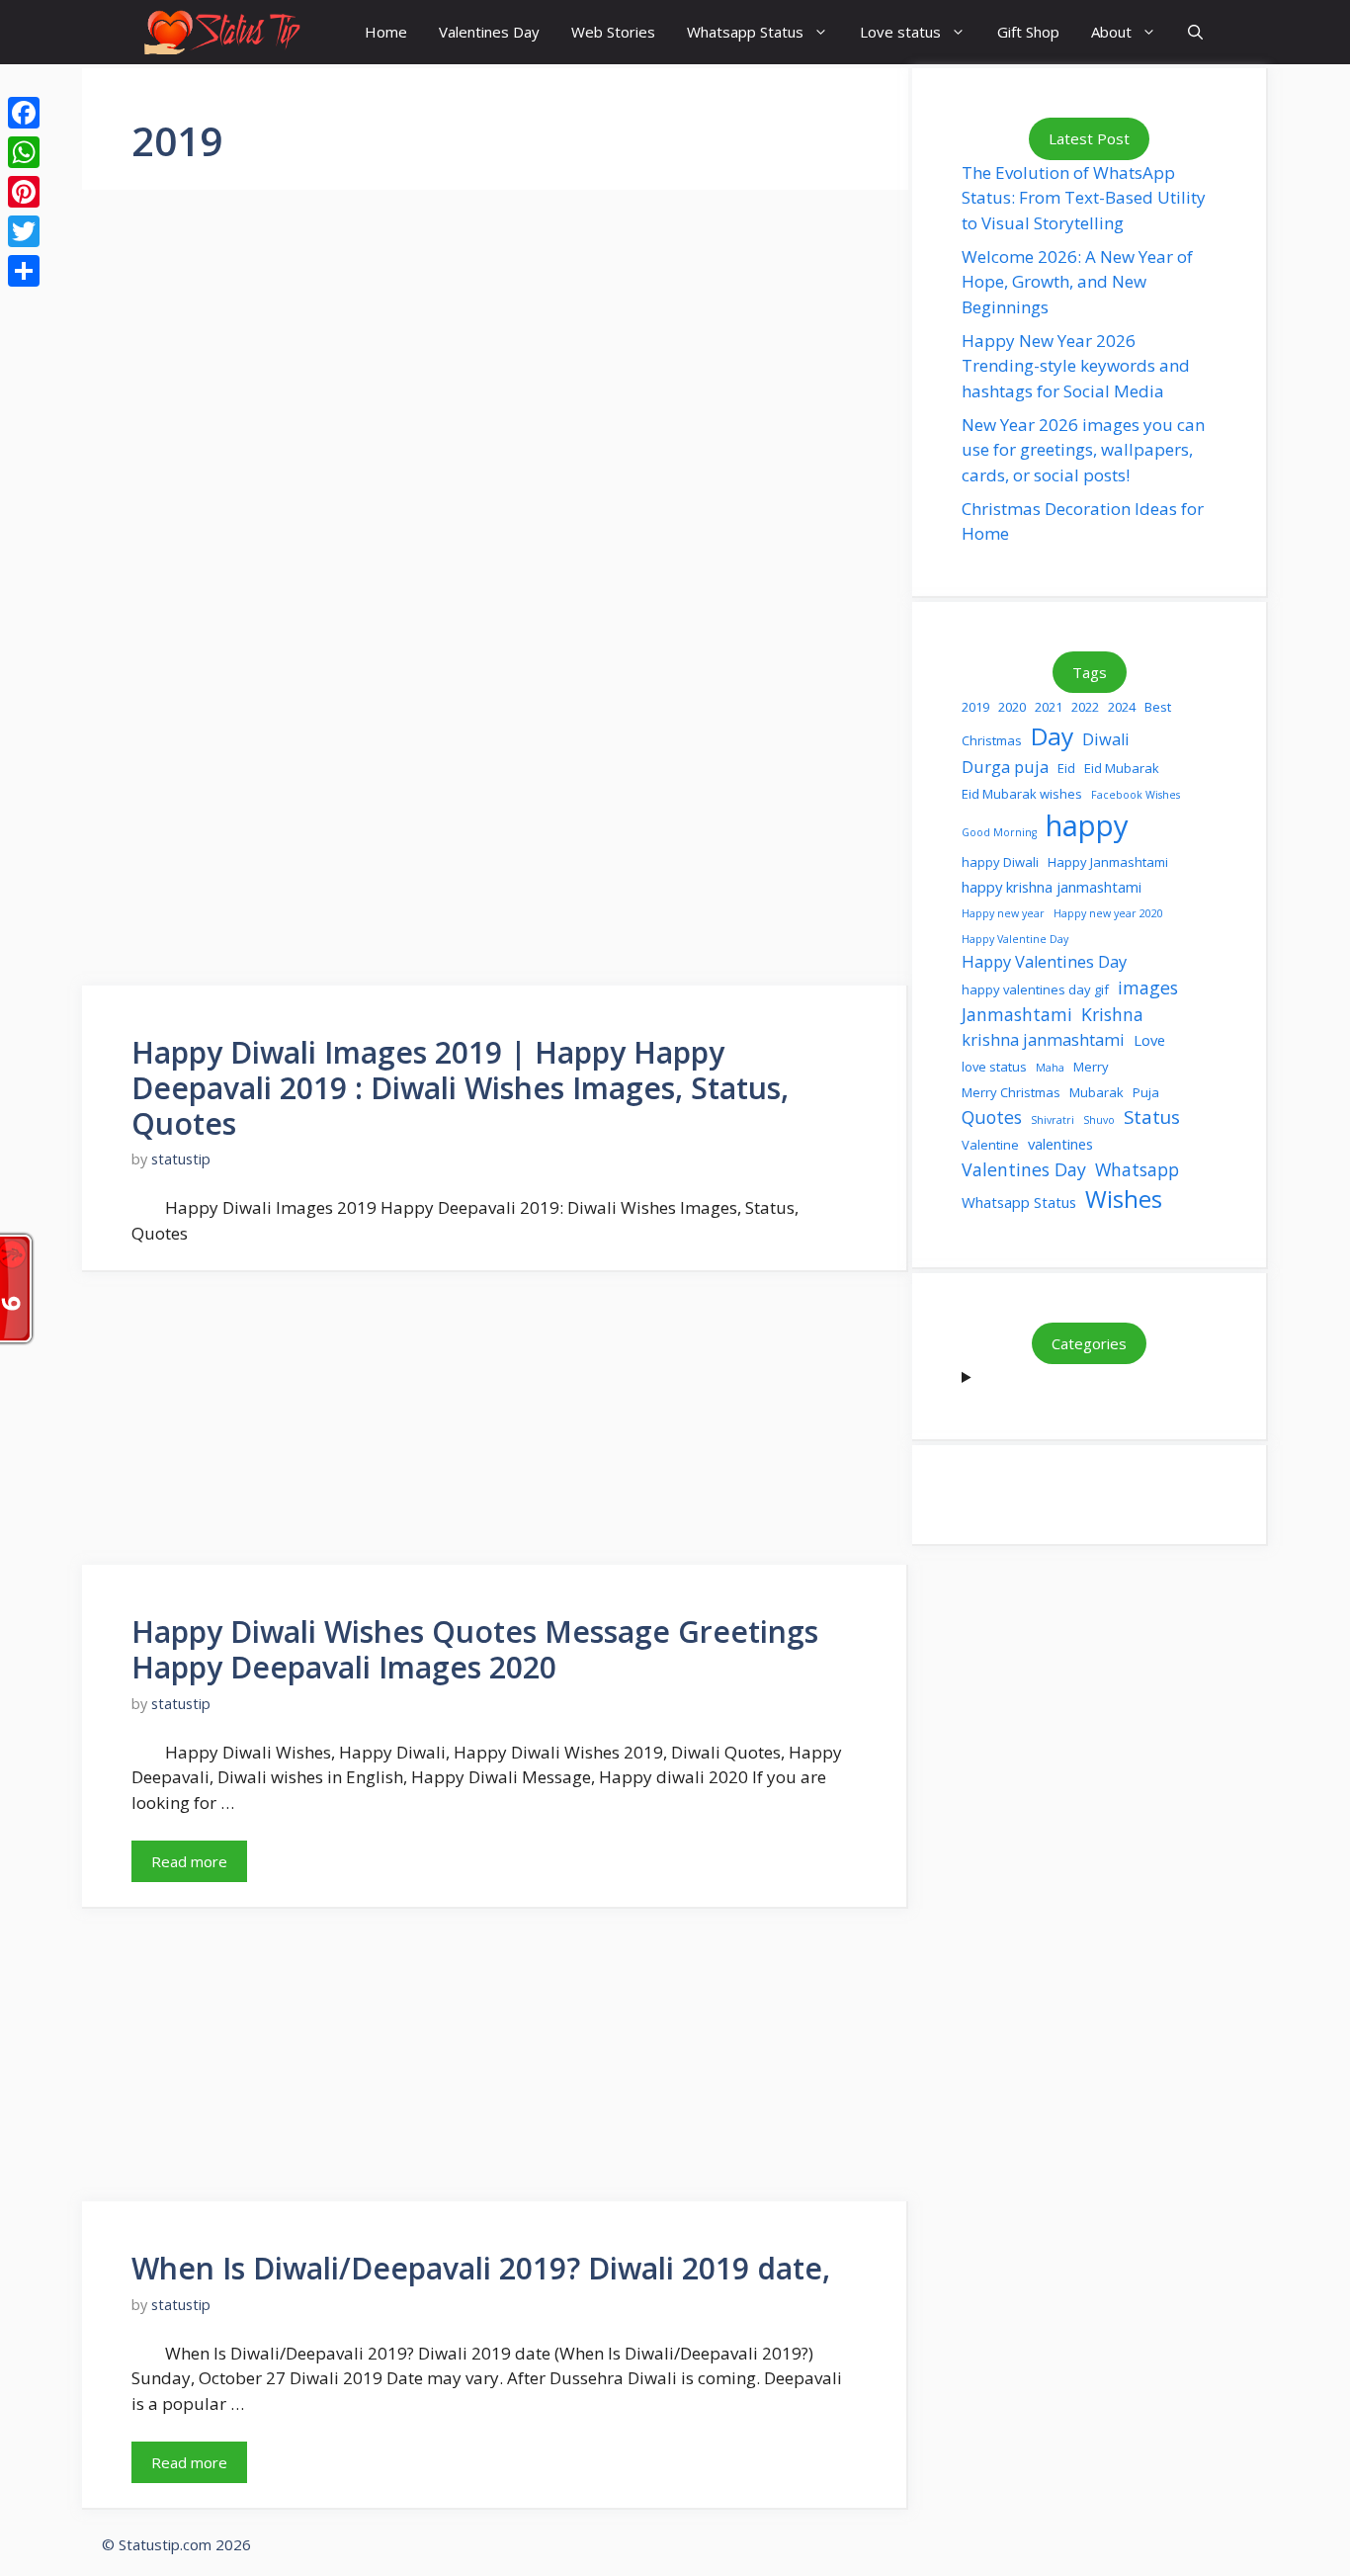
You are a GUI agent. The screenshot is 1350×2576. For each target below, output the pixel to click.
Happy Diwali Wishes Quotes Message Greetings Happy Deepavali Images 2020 (475, 1649)
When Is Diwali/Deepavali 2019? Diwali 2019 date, (481, 2268)
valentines (1060, 1144)
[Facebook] (24, 113)
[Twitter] (24, 231)
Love (1149, 1040)
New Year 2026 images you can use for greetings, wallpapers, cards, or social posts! (1083, 450)
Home (386, 32)
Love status (900, 32)
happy (1087, 825)
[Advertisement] (495, 445)
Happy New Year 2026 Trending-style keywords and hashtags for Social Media (1076, 366)
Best (1158, 707)
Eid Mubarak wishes (1022, 794)
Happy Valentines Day (1044, 961)
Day (1052, 736)
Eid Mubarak (1122, 768)
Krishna (1112, 1014)
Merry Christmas (1011, 1092)
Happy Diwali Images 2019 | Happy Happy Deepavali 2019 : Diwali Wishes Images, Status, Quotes (460, 1088)
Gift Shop (1028, 32)
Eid (1066, 768)
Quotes (992, 1117)
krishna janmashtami (1043, 1039)
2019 (975, 707)
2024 (1122, 707)
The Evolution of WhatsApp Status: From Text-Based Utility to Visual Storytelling (1084, 198)
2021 (1049, 707)
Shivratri (1053, 1120)
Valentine (990, 1145)
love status (994, 1067)
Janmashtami (1017, 1014)
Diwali (1106, 739)
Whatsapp (1137, 1169)
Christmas (992, 740)
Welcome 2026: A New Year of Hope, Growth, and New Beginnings (1077, 282)
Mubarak (1097, 1092)
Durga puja (1005, 767)
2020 (1012, 707)
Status (1152, 1116)
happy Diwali (1000, 862)
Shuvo (1099, 1120)
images (1148, 987)
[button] (1195, 32)
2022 (1085, 707)
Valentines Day (489, 32)
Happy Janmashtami (1108, 862)
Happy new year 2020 (1108, 913)
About (1111, 32)
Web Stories (613, 32)
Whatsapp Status (745, 32)
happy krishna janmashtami (1052, 887)
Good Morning (999, 832)
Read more (189, 1861)
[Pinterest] (24, 192)
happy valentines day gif (1035, 989)
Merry (1091, 1067)
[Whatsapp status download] (220, 32)
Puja (1146, 1092)
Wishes (1124, 1199)
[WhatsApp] (24, 152)
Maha (1050, 1068)
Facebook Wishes (1136, 795)
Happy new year (1003, 913)
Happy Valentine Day (1015, 939)
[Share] (24, 271)
